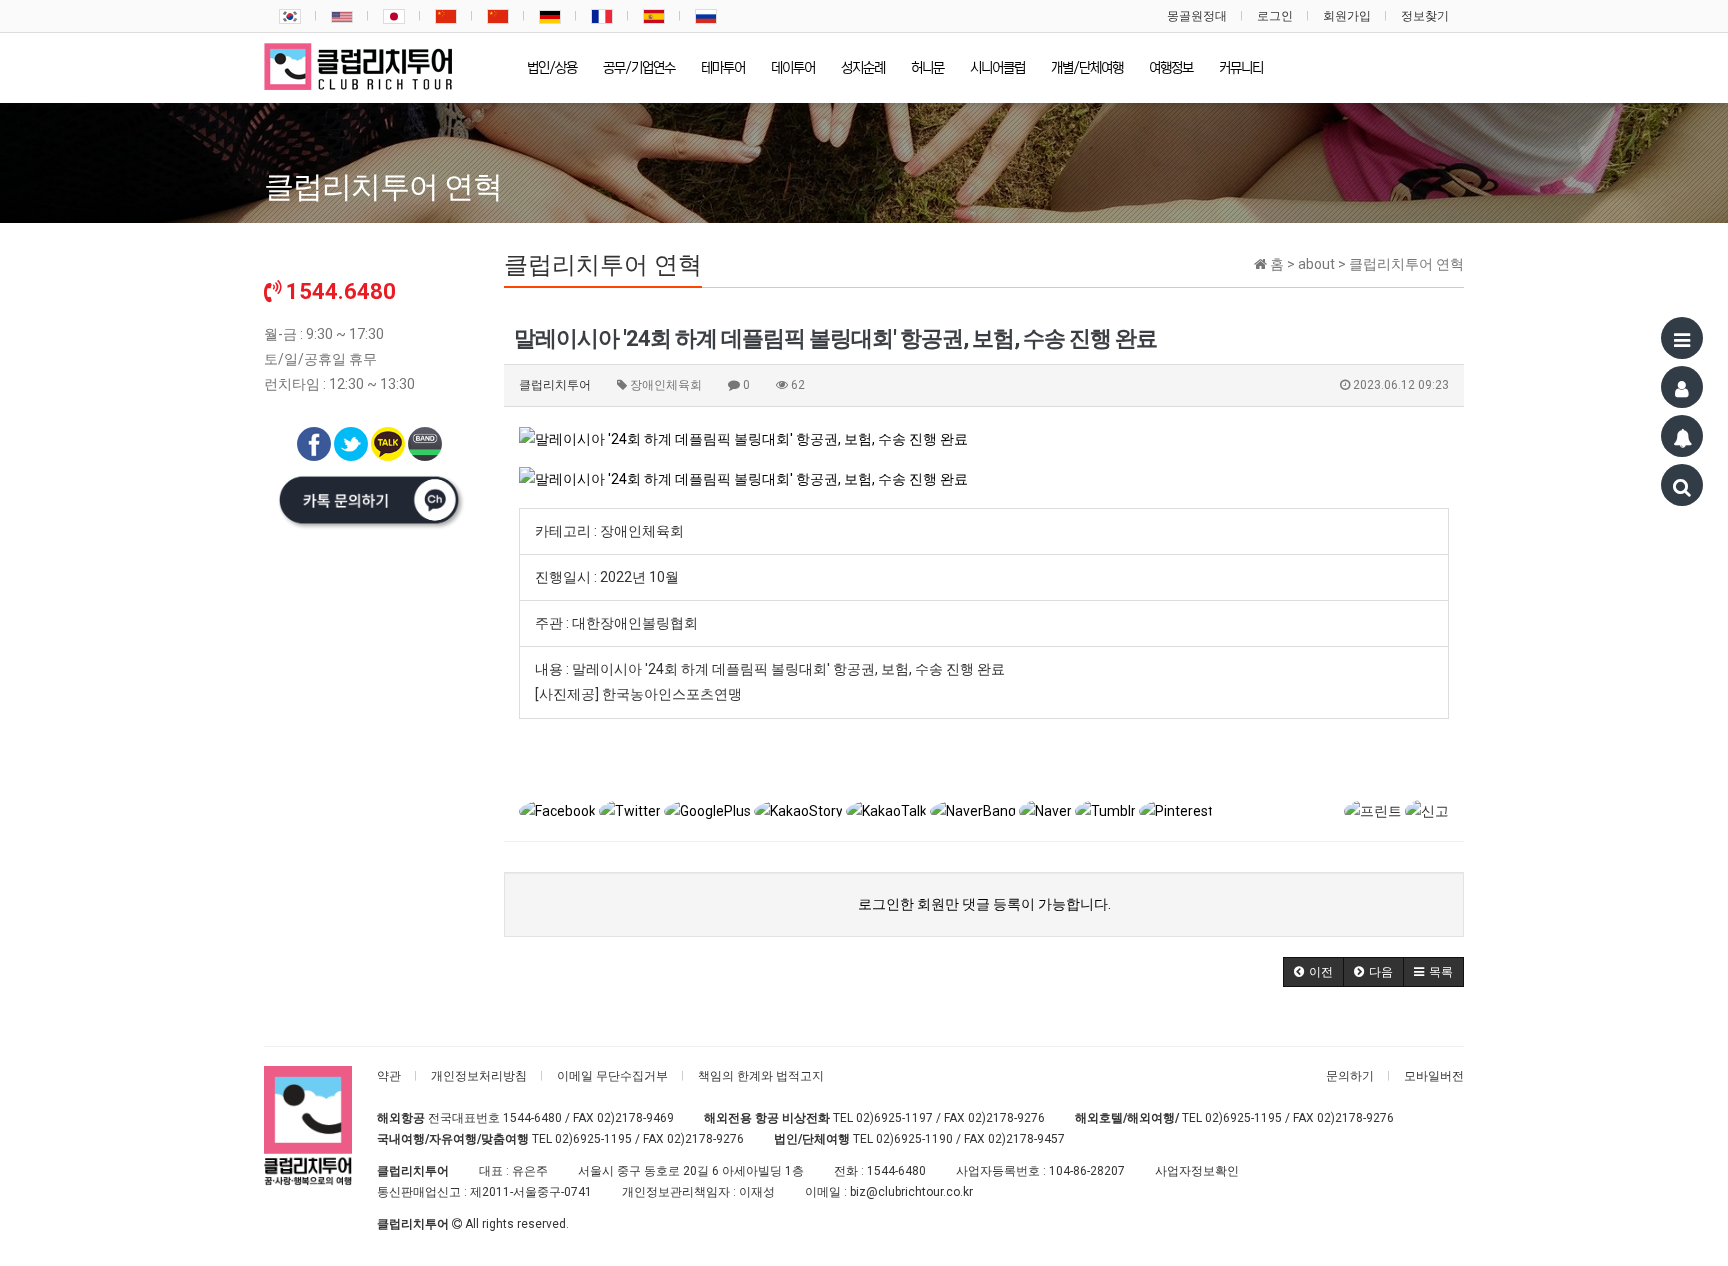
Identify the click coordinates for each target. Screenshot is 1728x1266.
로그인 (1275, 16)
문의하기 (1350, 1076)
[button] (1313, 972)
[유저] (1682, 387)
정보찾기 (1425, 16)
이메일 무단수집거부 (612, 1076)
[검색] (1682, 485)
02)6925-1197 (894, 1118)
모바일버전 (1434, 1076)
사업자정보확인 (1197, 1171)
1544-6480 (532, 1118)
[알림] (1682, 436)
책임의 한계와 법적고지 (761, 1076)
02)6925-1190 (914, 1139)
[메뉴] (1682, 338)
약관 (389, 1076)
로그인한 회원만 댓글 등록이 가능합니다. (984, 904)
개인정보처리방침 (479, 1076)
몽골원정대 (1197, 16)
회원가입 (1347, 16)
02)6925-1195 (1243, 1118)
